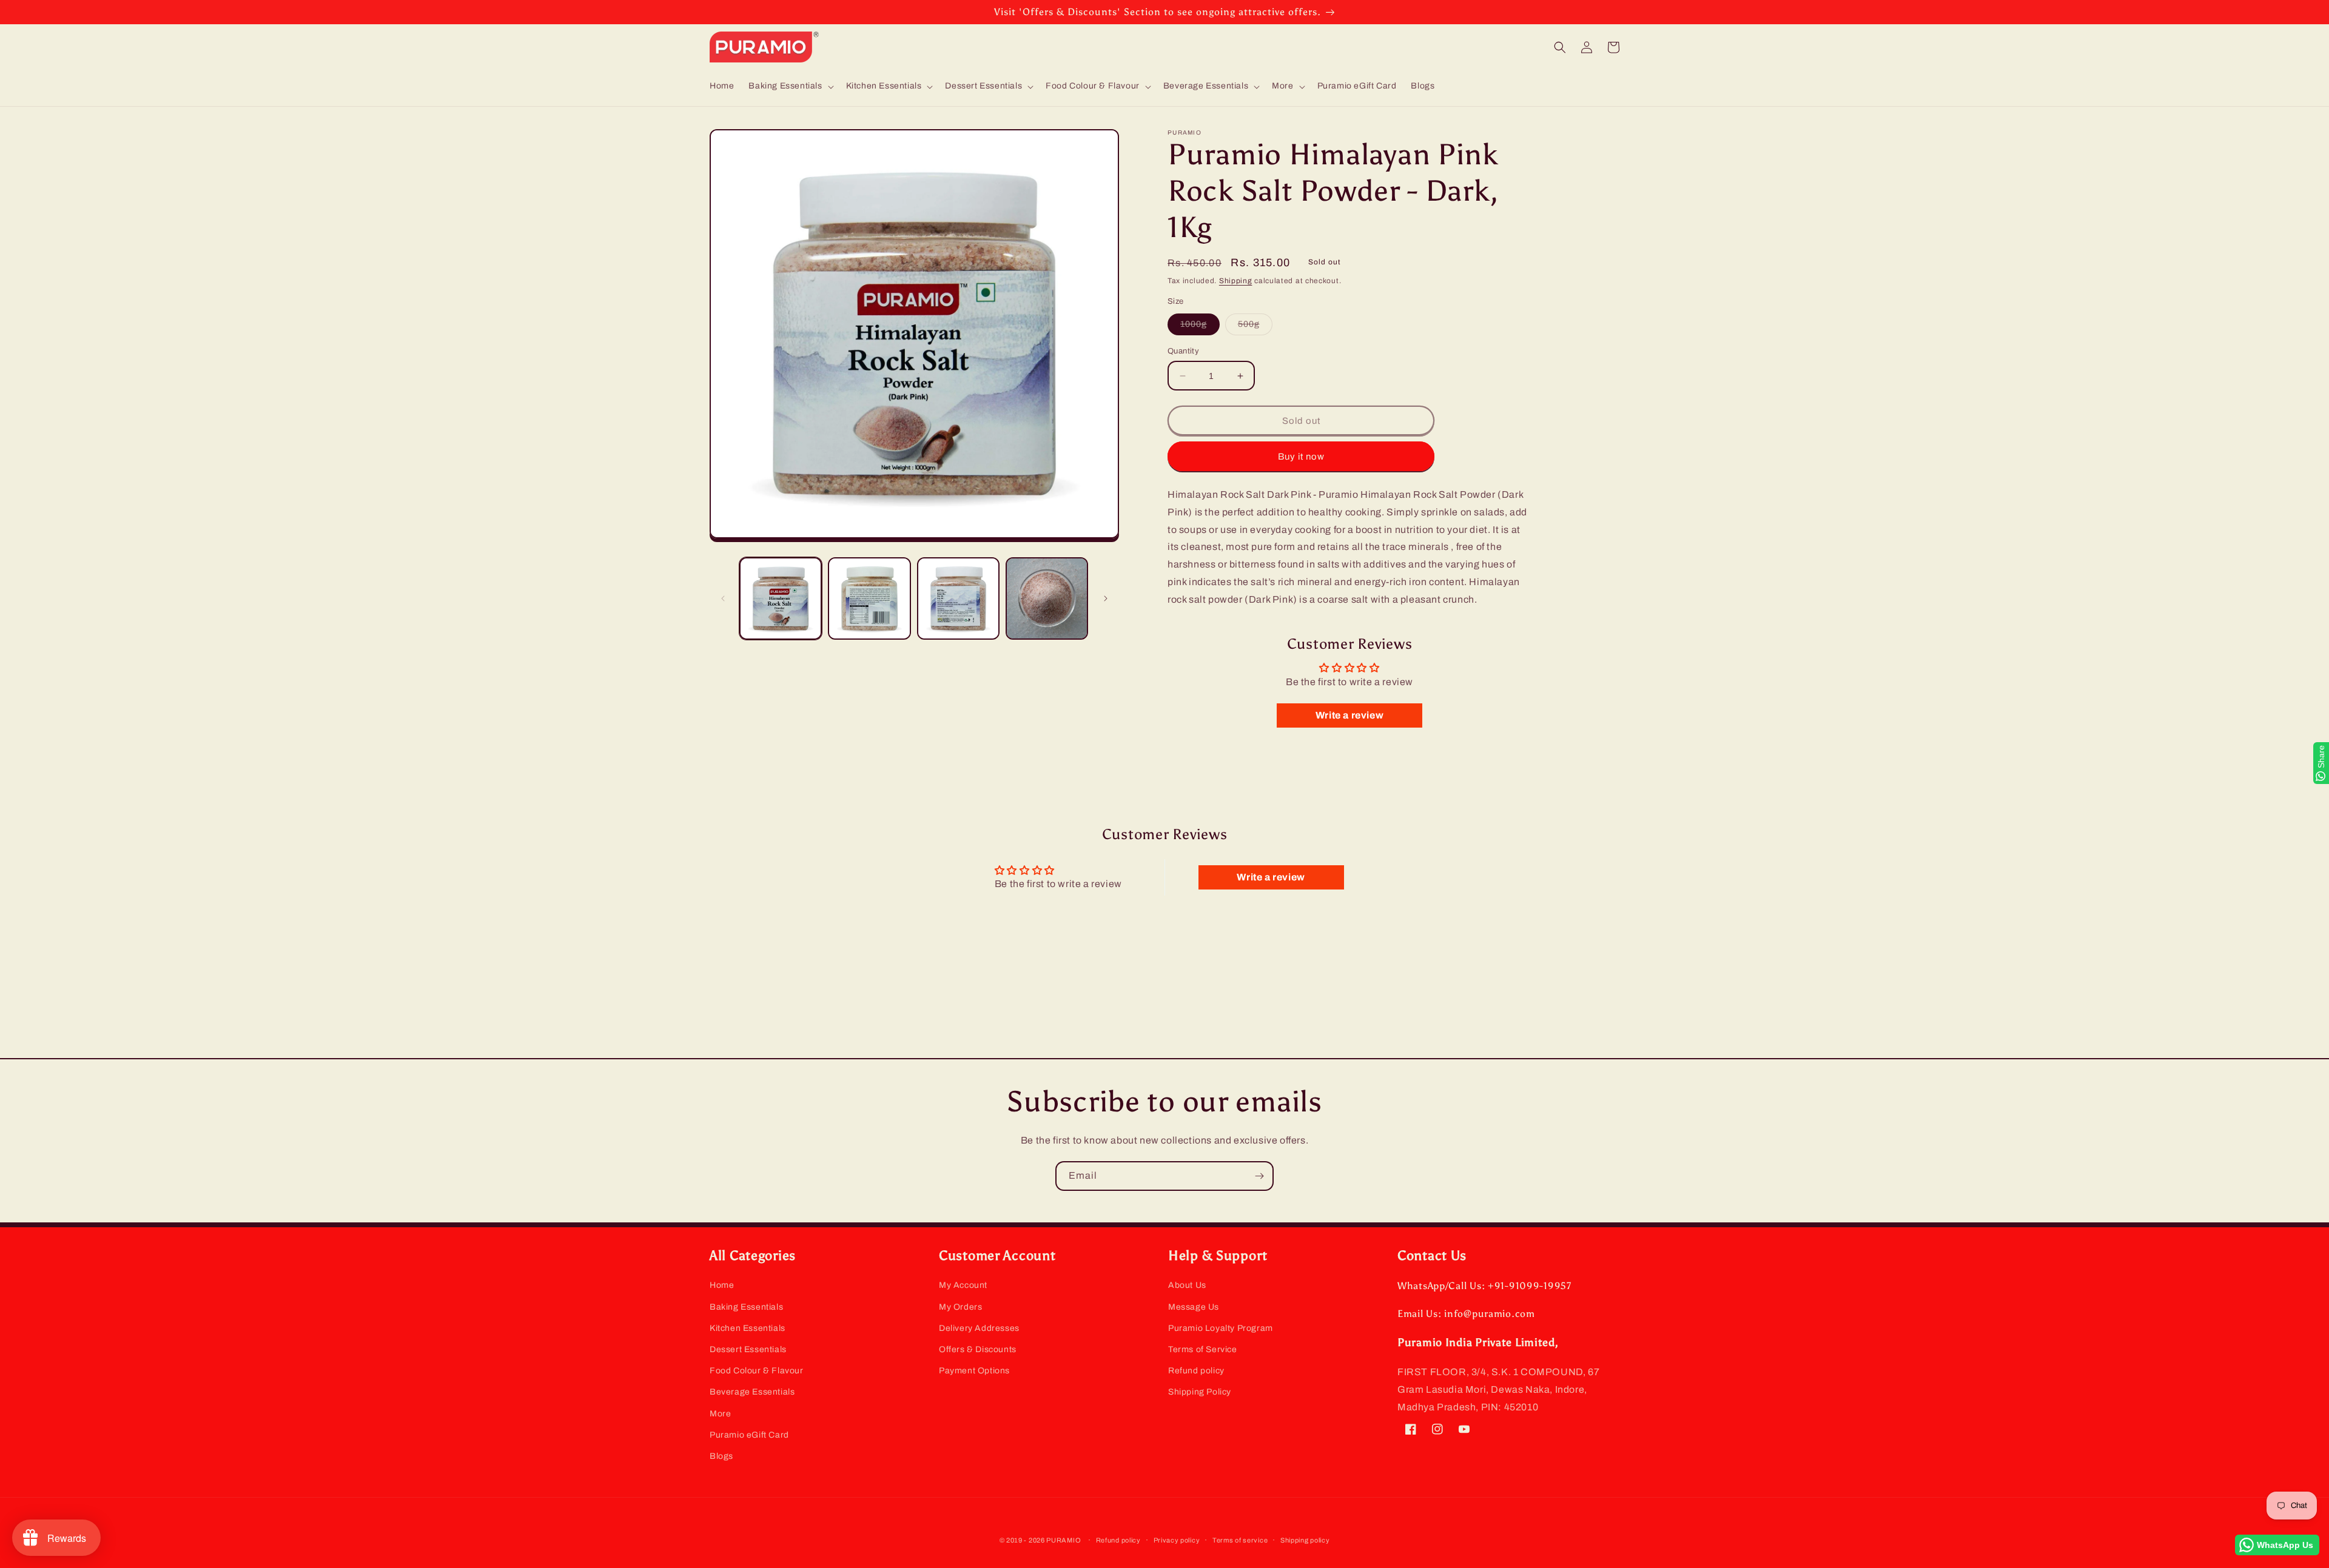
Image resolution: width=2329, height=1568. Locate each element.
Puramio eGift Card (749, 1435)
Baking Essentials (746, 1307)
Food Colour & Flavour (757, 1371)
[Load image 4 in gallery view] (1047, 598)
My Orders (960, 1307)
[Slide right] (1106, 598)
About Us (1187, 1285)
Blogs (721, 1456)
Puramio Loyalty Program (1221, 1328)
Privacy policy (1177, 1540)
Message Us (1194, 1307)
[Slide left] (723, 598)
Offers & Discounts (978, 1349)
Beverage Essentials (752, 1392)
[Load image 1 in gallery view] (781, 598)
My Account (963, 1285)
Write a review (1349, 715)
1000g (1200, 327)
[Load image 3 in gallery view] (958, 598)
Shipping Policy (1200, 1392)
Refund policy (1196, 1371)
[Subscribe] (1259, 1176)
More (720, 1414)
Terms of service (1240, 1540)
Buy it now (1301, 457)
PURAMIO (1064, 1540)
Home (722, 1285)
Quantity (1183, 351)
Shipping (1236, 281)
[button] (790, 86)
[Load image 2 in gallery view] (869, 598)
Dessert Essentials (748, 1349)
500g (1255, 327)
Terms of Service (1203, 1349)
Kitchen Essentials (748, 1328)
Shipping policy (1305, 1540)
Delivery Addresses (979, 1328)
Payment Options (974, 1371)
